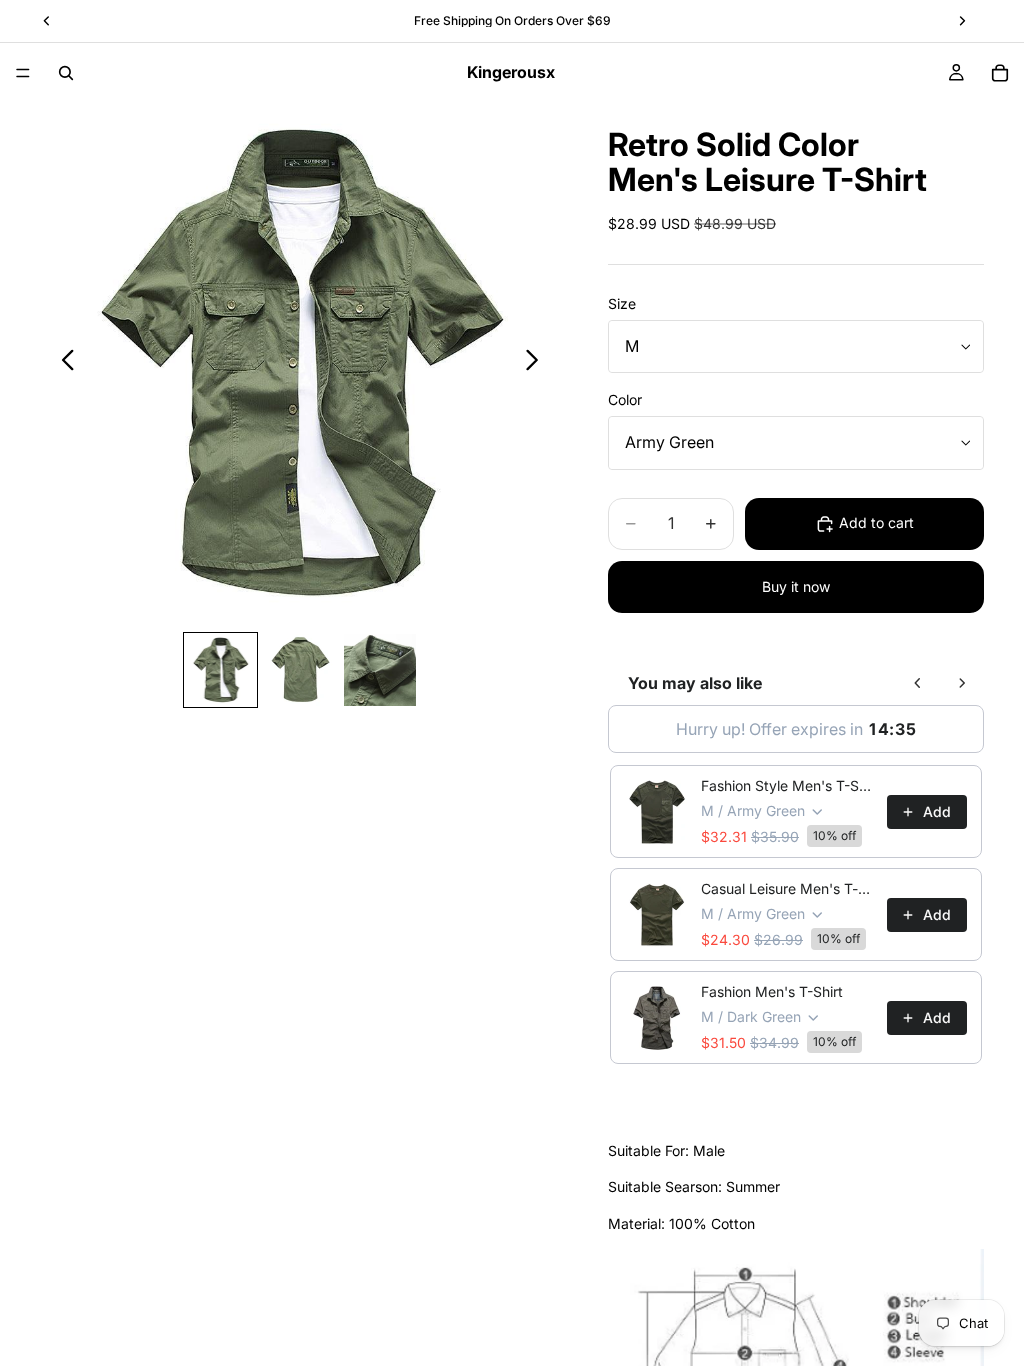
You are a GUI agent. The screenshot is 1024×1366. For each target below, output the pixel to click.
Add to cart (876, 522)
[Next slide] (537, 363)
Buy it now (796, 586)
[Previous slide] (62, 363)
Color (625, 399)
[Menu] (23, 73)
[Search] (66, 73)
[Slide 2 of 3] (300, 670)
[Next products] (962, 683)
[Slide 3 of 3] (380, 670)
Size (622, 303)
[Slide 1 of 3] (221, 670)
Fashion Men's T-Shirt (772, 991)
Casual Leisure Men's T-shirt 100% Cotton (788, 888)
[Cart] (1000, 73)
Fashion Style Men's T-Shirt (788, 785)
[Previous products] (918, 683)
